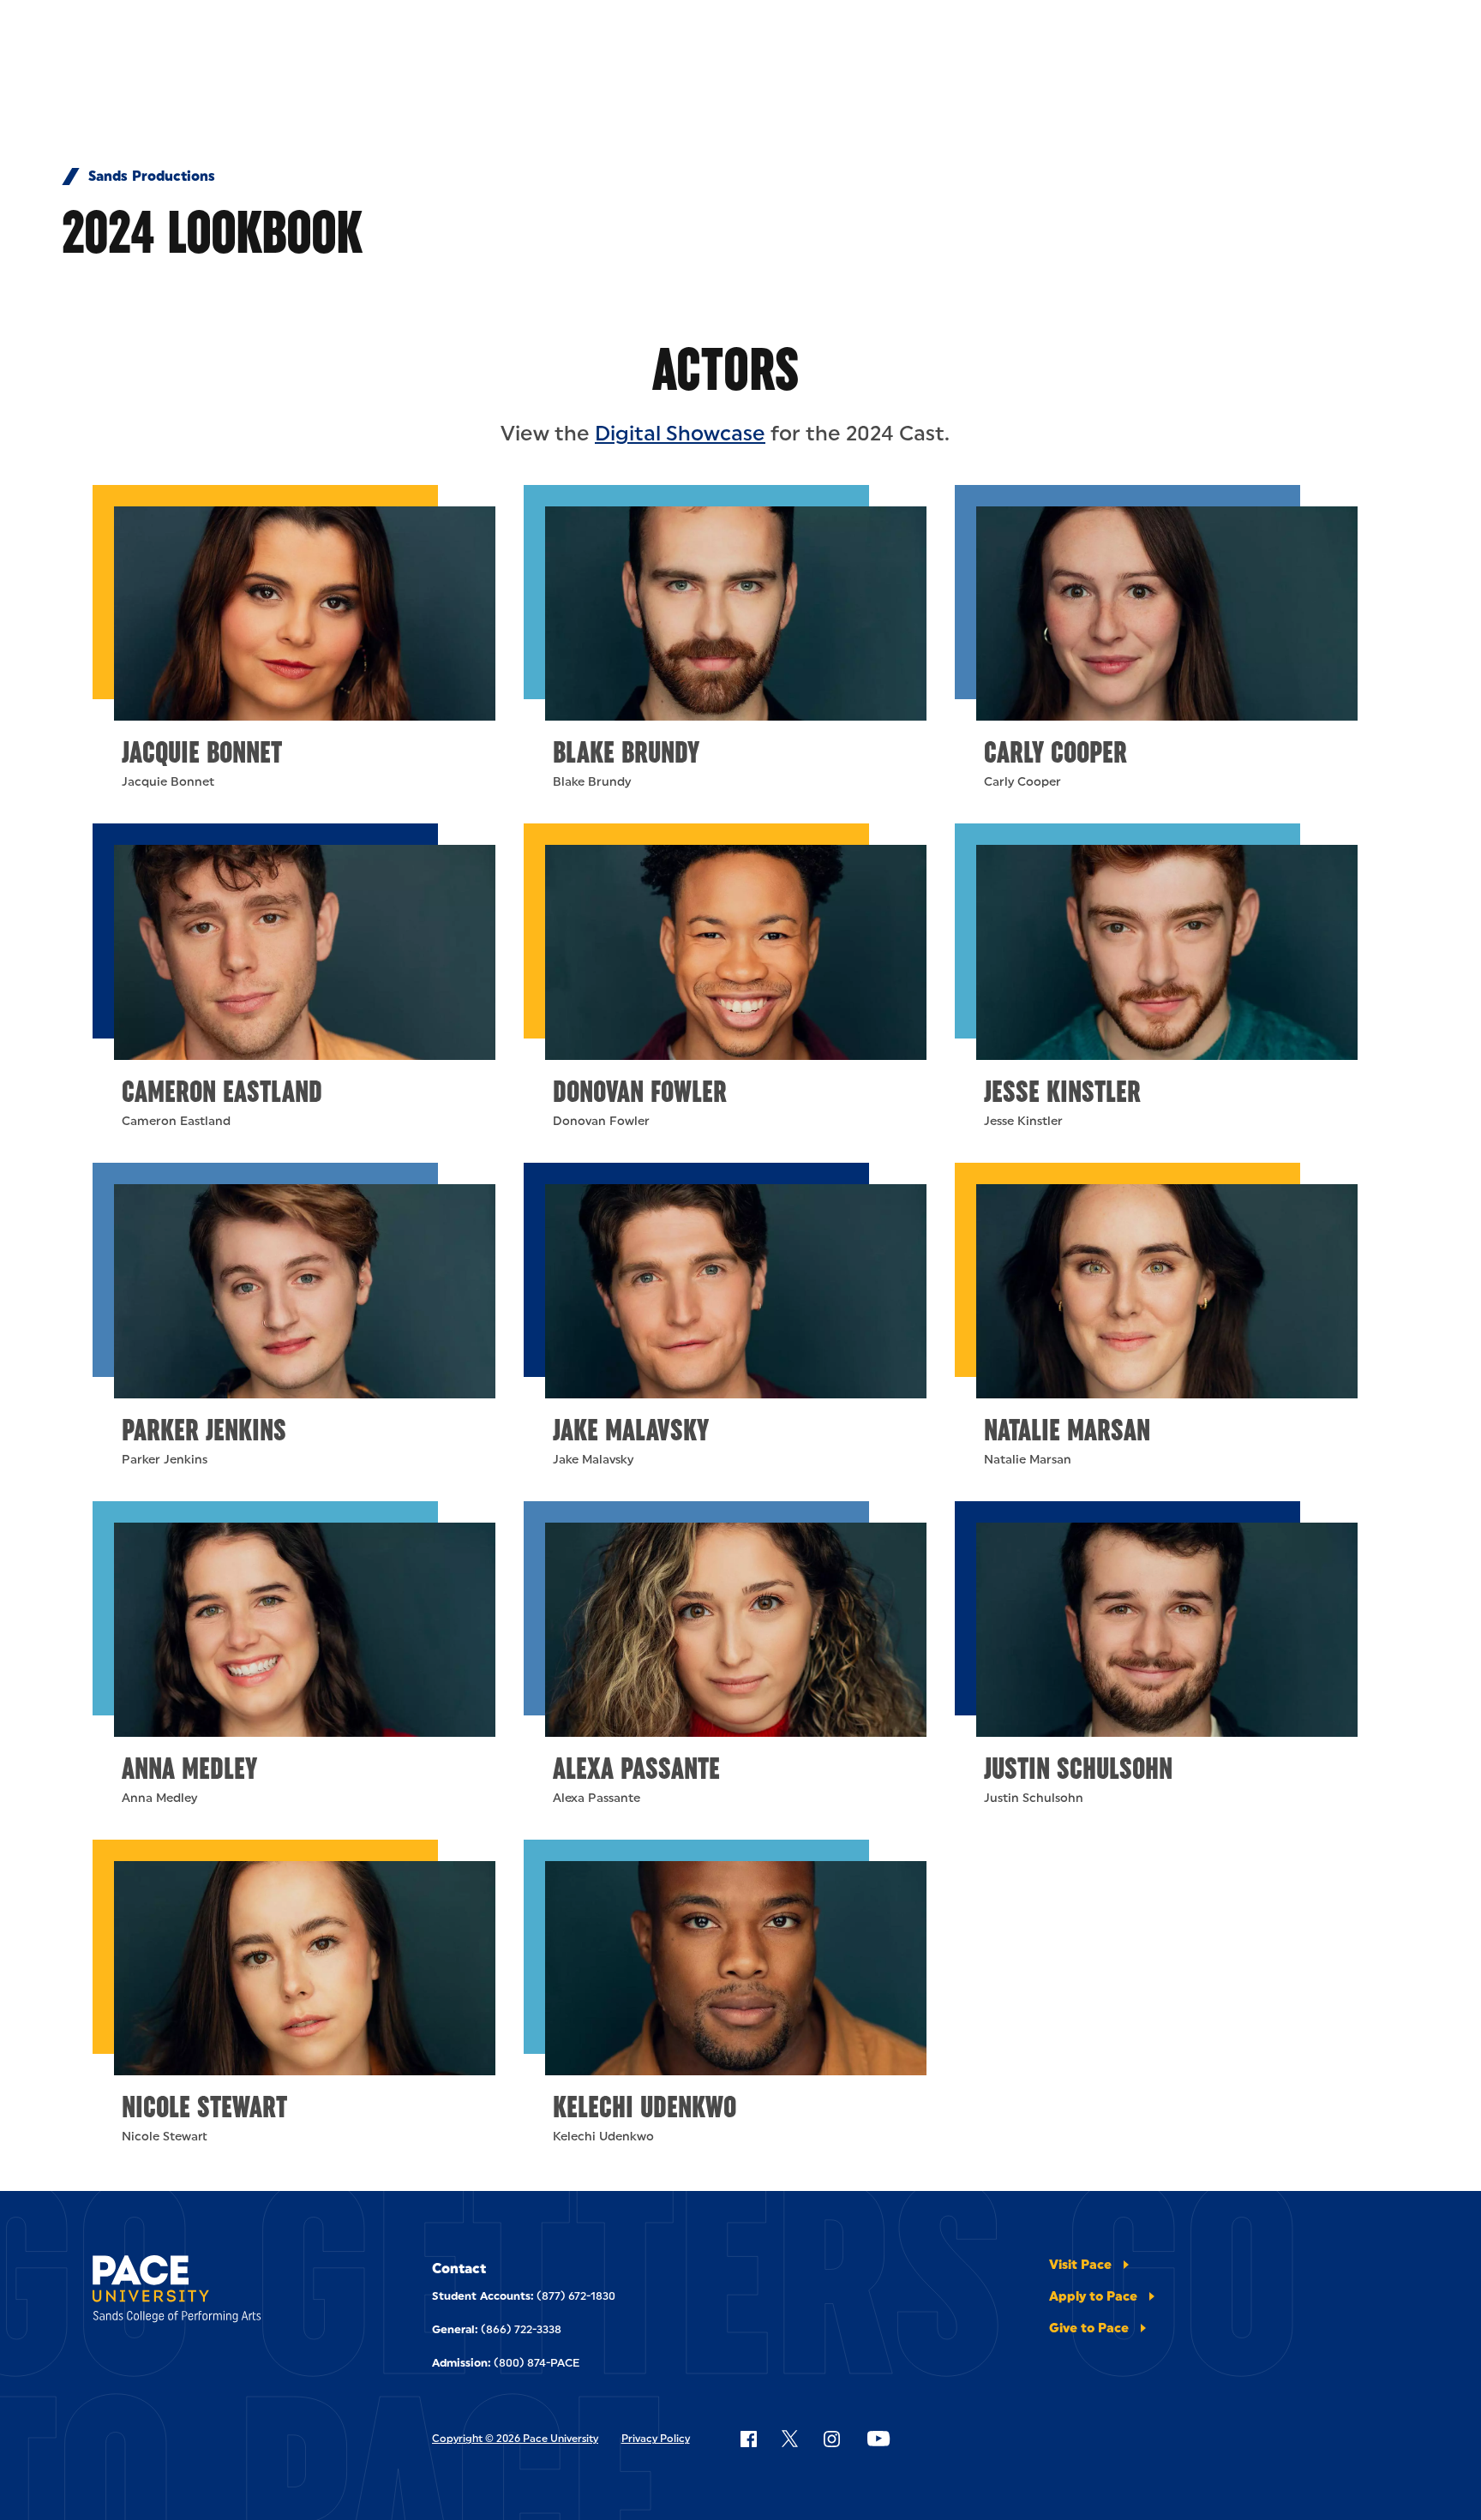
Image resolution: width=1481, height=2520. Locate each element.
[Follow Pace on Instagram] (831, 2439)
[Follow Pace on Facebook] (748, 2439)
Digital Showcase (680, 433)
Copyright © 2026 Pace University (515, 2439)
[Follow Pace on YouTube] (878, 2439)
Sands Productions (152, 177)
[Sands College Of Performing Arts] (216, 2292)
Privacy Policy (656, 2439)
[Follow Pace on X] (790, 2439)
